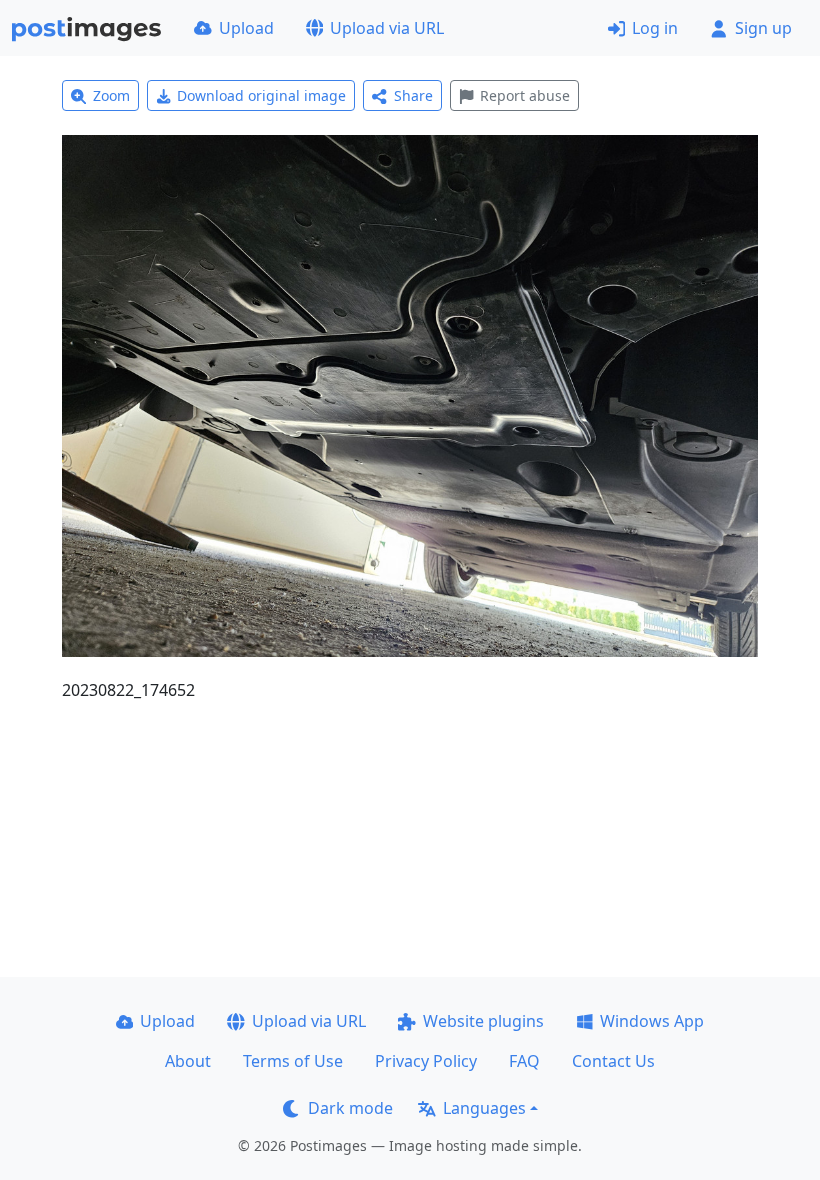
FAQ (524, 1061)
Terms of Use (293, 1061)
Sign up (763, 28)
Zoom (111, 95)
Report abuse (525, 95)
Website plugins (483, 1021)
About (188, 1061)
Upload (246, 28)
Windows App (652, 1021)
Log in (655, 28)
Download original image (261, 95)
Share (413, 95)
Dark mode (350, 1108)
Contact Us (613, 1061)
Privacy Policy (426, 1061)
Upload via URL (387, 28)
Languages (484, 1108)
